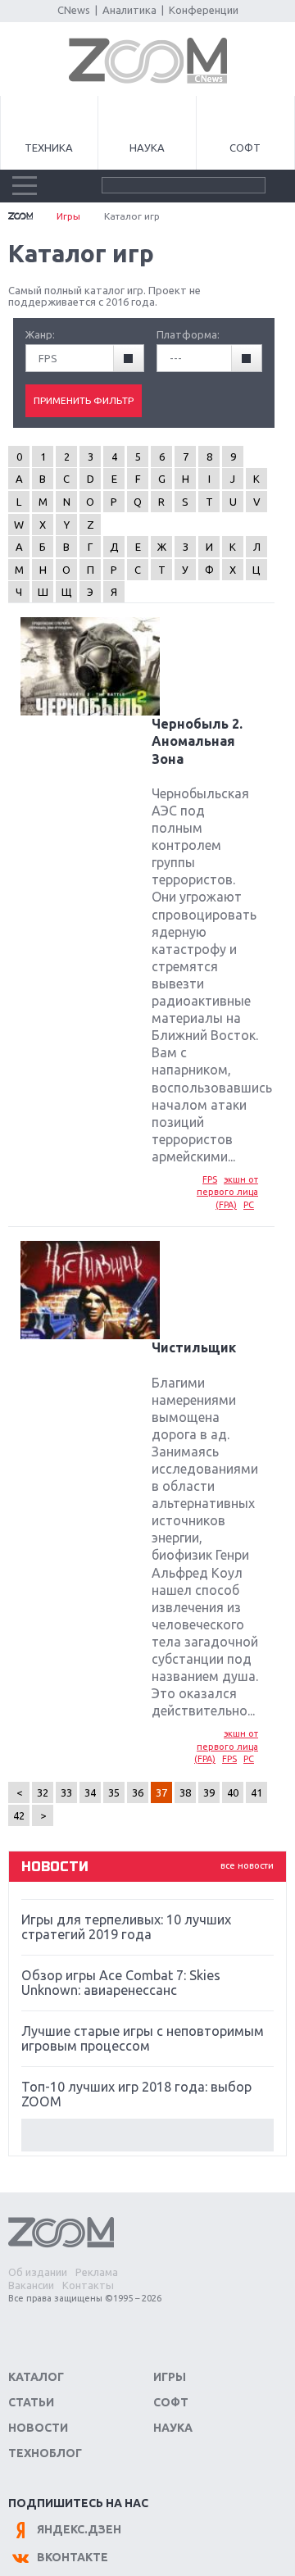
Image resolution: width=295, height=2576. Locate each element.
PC (249, 1205)
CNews (74, 10)
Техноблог (45, 2453)
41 (256, 1792)
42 (19, 1815)
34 (90, 1792)
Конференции (204, 10)
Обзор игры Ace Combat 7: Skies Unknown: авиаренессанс (121, 1983)
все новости (247, 1865)
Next (147, 2135)
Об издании (38, 2272)
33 (66, 1792)
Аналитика (129, 10)
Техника (49, 148)
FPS (210, 1179)
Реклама (97, 2272)
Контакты (88, 2285)
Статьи (31, 2402)
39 (209, 1792)
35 (114, 1792)
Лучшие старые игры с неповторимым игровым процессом (143, 2038)
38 (185, 1792)
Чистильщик (194, 1347)
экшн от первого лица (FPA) (227, 1192)
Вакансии (31, 2285)
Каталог (36, 2377)
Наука (147, 148)
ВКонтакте (73, 2557)
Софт (245, 148)
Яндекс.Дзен (79, 2529)
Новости (38, 2428)
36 (138, 1792)
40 (233, 1792)
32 (43, 1792)
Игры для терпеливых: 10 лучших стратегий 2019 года (126, 1927)
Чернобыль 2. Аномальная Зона (197, 741)
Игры (68, 216)
